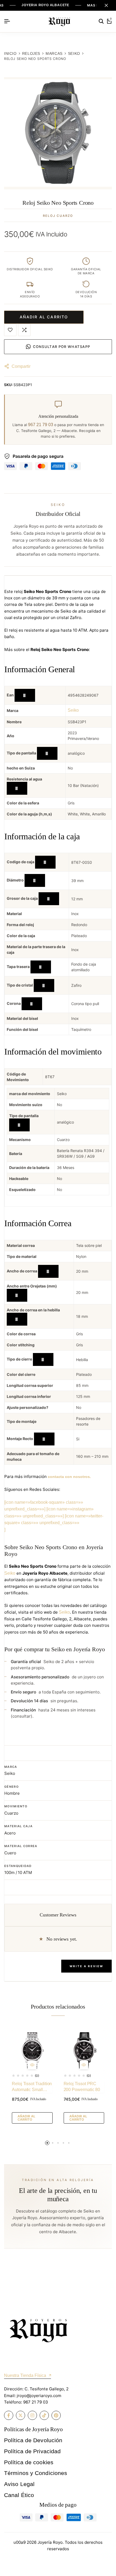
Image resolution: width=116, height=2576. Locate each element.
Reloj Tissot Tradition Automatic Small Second (32, 2087)
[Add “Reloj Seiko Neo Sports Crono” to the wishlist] (10, 330)
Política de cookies (29, 2462)
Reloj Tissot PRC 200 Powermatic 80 (82, 2087)
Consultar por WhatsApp (62, 347)
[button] (24, 330)
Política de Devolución (33, 2440)
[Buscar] (101, 21)
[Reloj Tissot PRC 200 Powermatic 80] (84, 2050)
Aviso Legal (19, 2484)
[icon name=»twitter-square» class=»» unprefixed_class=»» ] (54, 1523)
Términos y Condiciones (36, 2473)
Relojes (31, 54)
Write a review (86, 1966)
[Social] (9, 2415)
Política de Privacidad (32, 2451)
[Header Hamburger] (7, 21)
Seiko (74, 54)
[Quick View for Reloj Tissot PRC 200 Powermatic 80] (84, 2065)
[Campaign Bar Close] (106, 5)
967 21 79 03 (41, 425)
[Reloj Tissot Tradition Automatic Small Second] (32, 2050)
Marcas (54, 54)
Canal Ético (19, 2495)
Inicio (10, 54)
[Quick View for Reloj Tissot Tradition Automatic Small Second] (32, 2065)
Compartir (21, 366)
